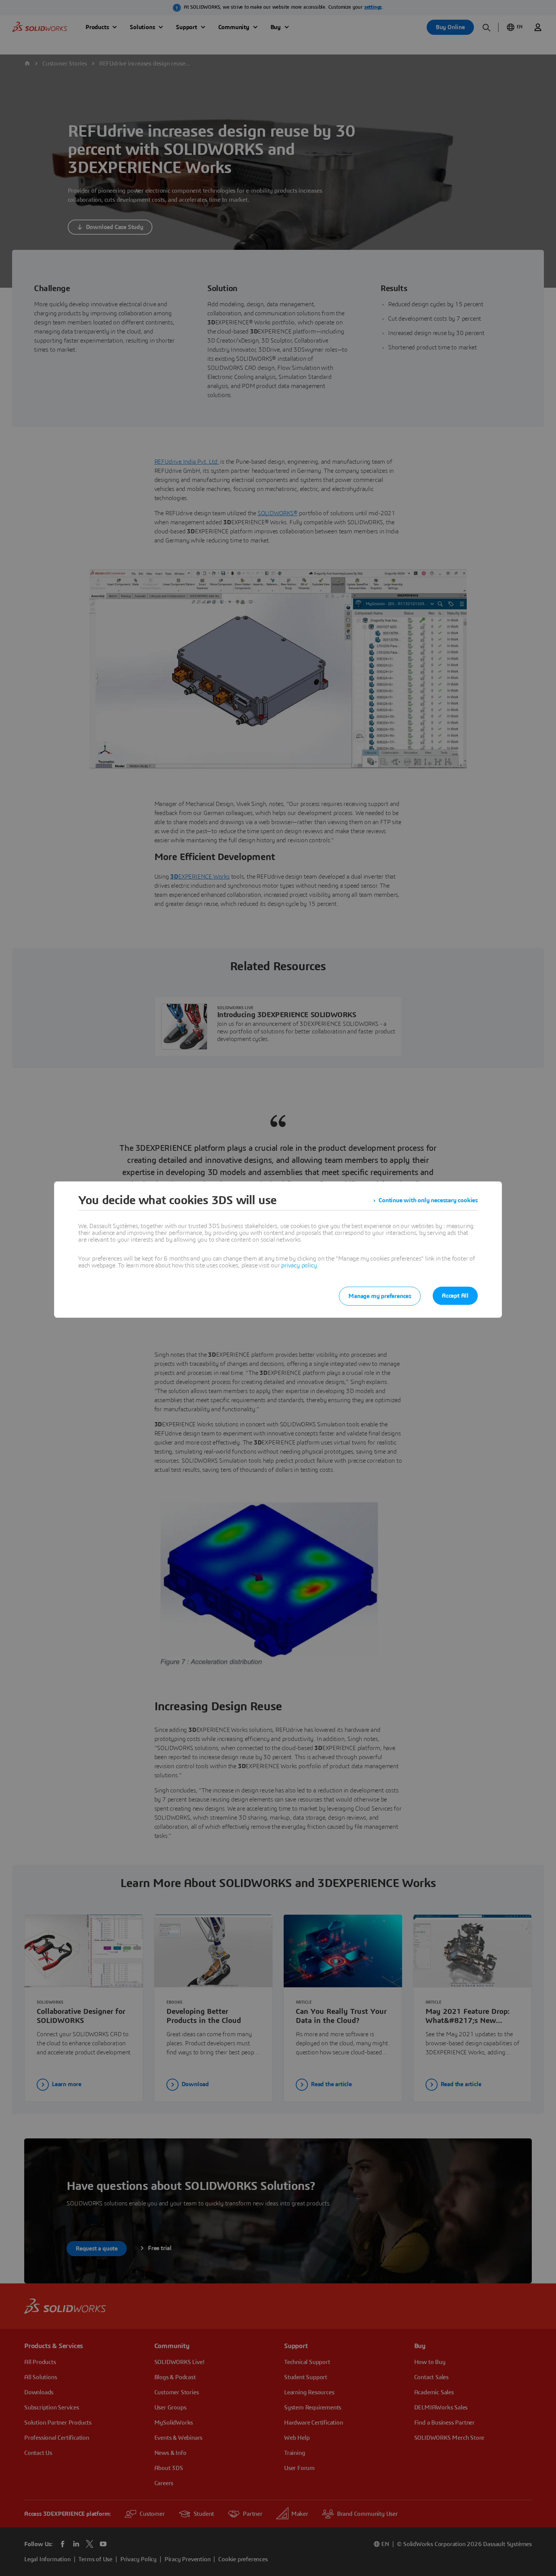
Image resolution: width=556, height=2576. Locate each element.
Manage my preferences (380, 1296)
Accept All (455, 1296)
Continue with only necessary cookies (428, 1200)
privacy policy (299, 1265)
